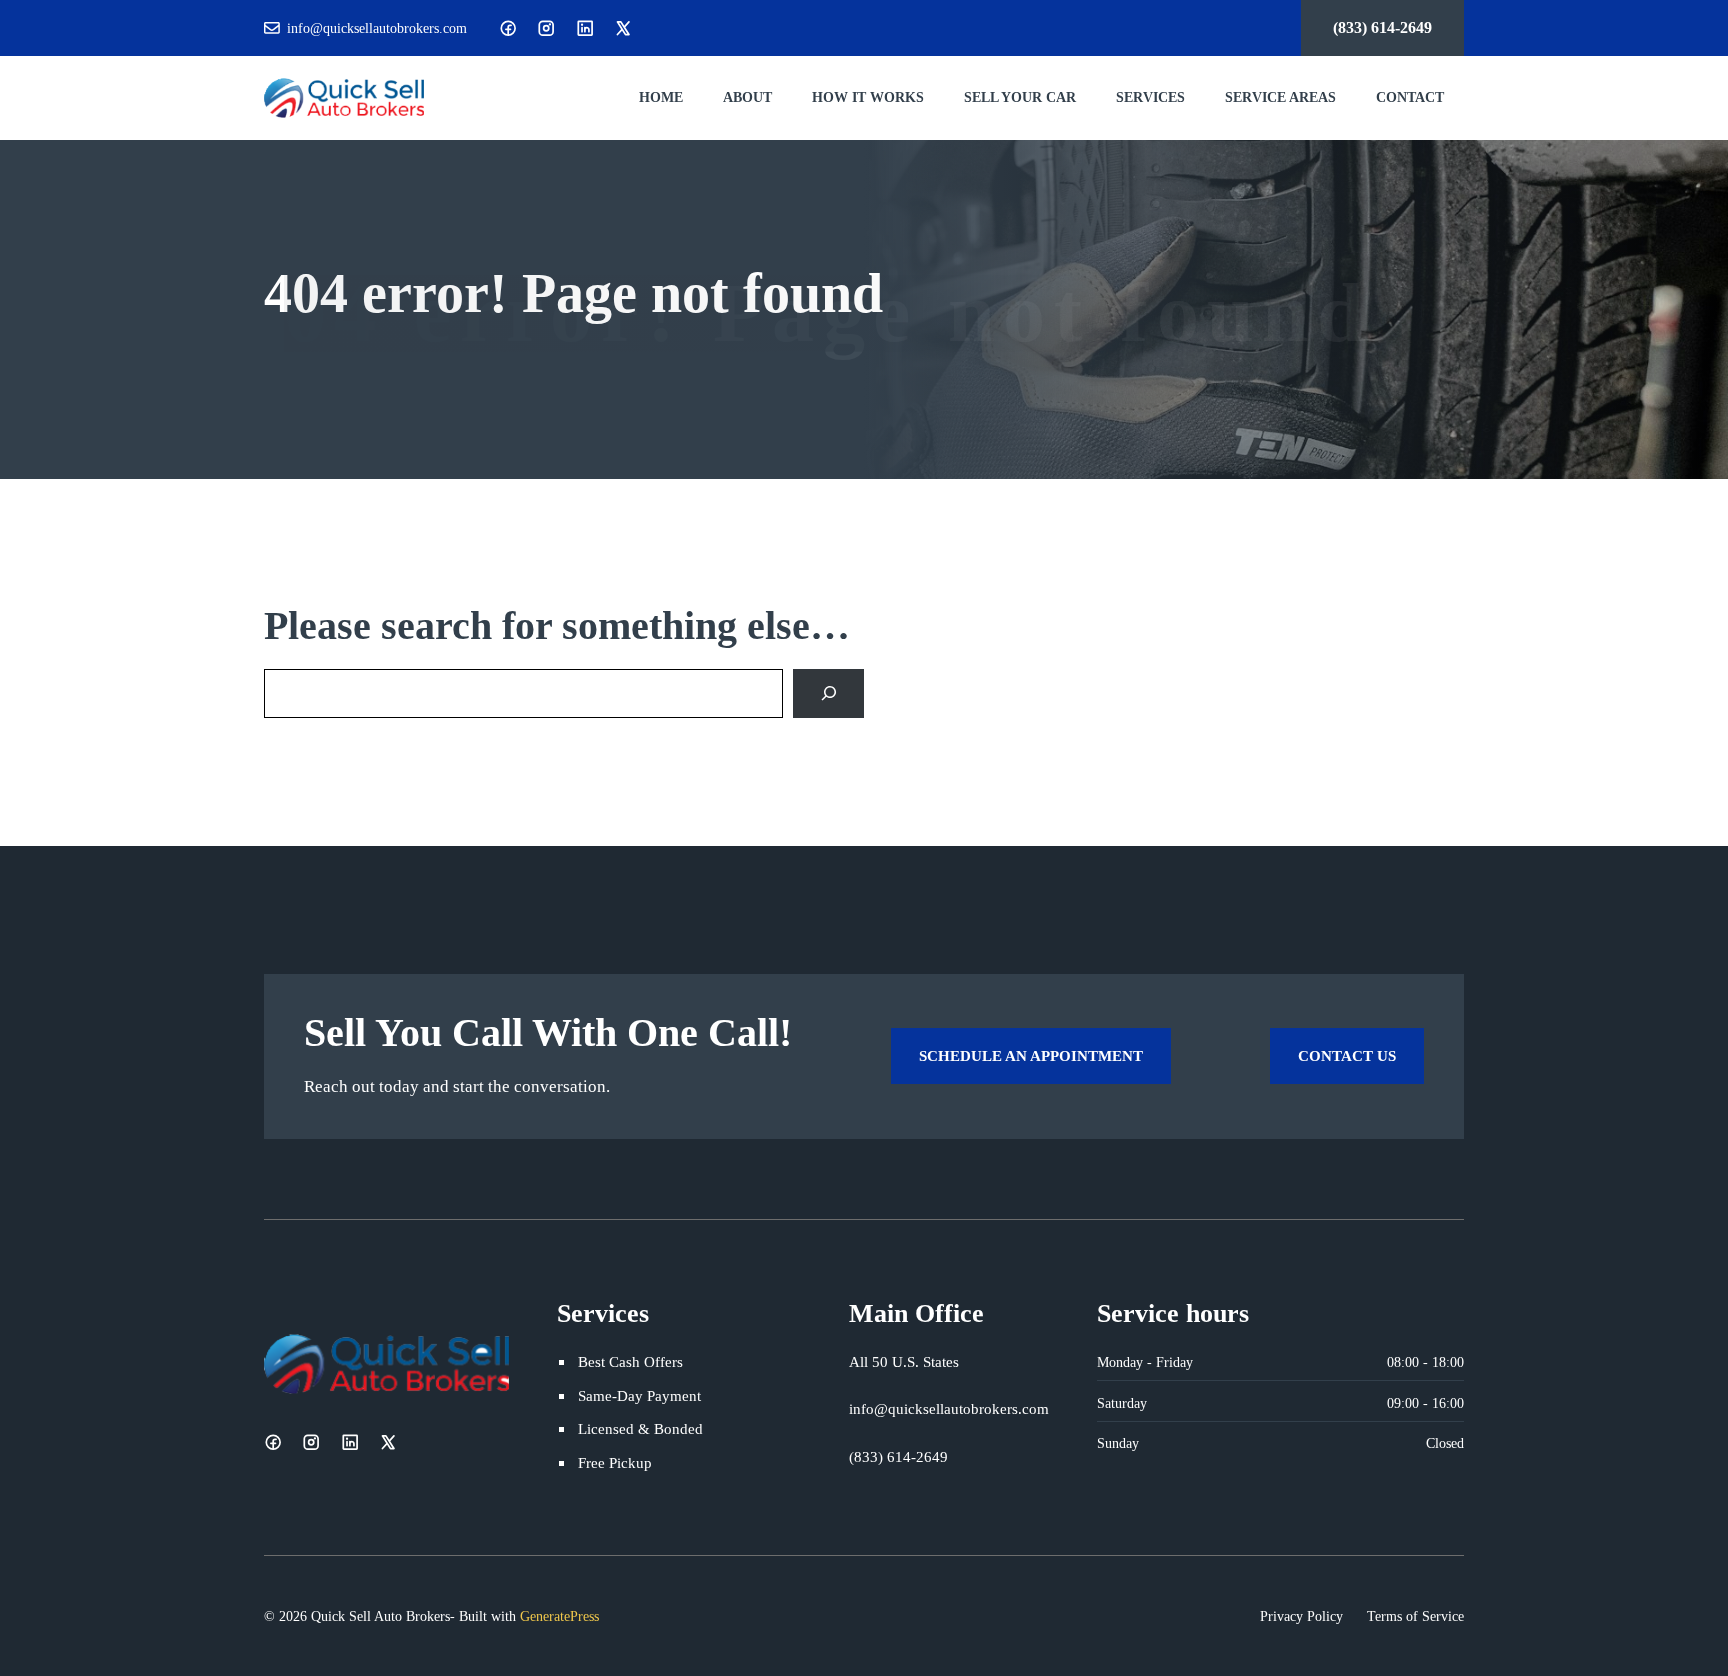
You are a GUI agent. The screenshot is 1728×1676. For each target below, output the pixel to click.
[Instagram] (546, 28)
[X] (623, 28)
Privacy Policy (1301, 1616)
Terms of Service (1415, 1616)
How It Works (868, 97)
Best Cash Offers (630, 1361)
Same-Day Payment (639, 1395)
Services (1150, 97)
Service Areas (1280, 97)
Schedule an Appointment (1031, 1055)
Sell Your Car (1020, 97)
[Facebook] (508, 28)
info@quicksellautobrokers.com (377, 28)
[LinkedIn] (585, 28)
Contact (1410, 97)
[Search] (828, 693)
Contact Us (1347, 1055)
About (747, 97)
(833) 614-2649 (1382, 27)
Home (661, 97)
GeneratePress (559, 1616)
